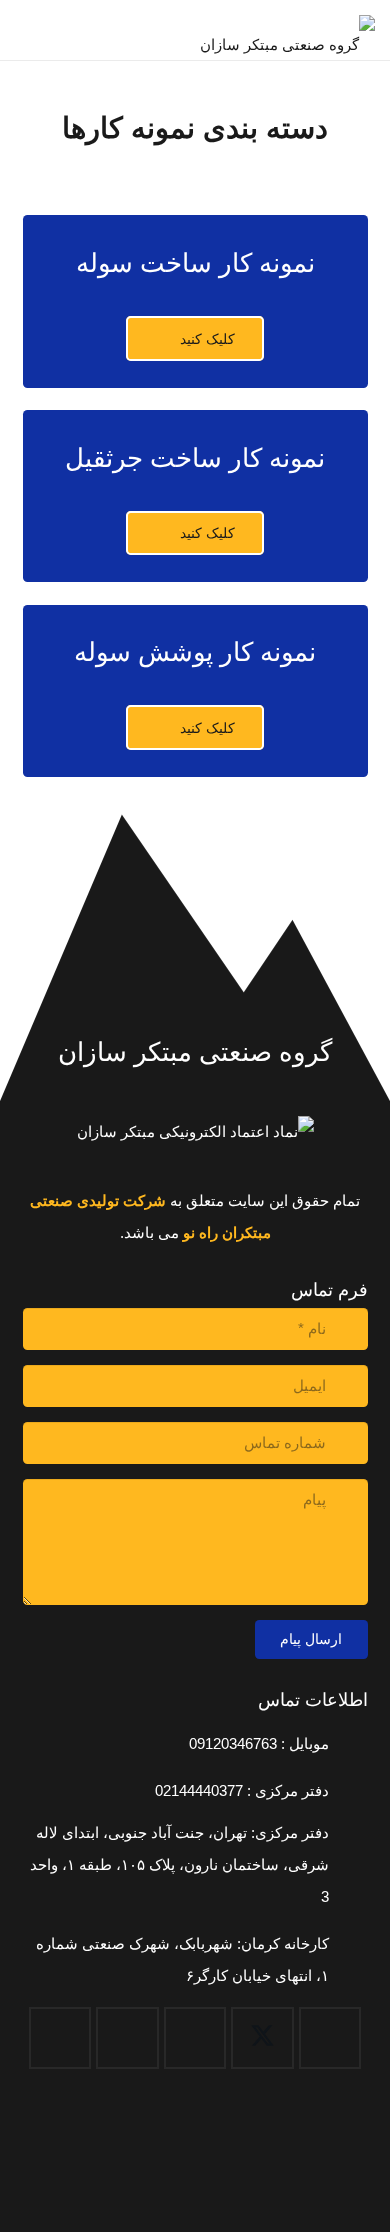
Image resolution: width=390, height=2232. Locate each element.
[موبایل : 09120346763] (348, 1744)
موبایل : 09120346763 (259, 1743)
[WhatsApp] (60, 2038)
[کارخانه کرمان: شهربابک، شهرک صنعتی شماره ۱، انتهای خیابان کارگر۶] (348, 1960)
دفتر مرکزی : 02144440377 (242, 1790)
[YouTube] (195, 2038)
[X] (262, 2038)
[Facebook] (330, 2038)
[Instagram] (127, 2038)
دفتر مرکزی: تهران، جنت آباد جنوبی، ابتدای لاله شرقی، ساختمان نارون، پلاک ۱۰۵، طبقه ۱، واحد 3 (179, 1864)
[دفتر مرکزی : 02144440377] (348, 1791)
